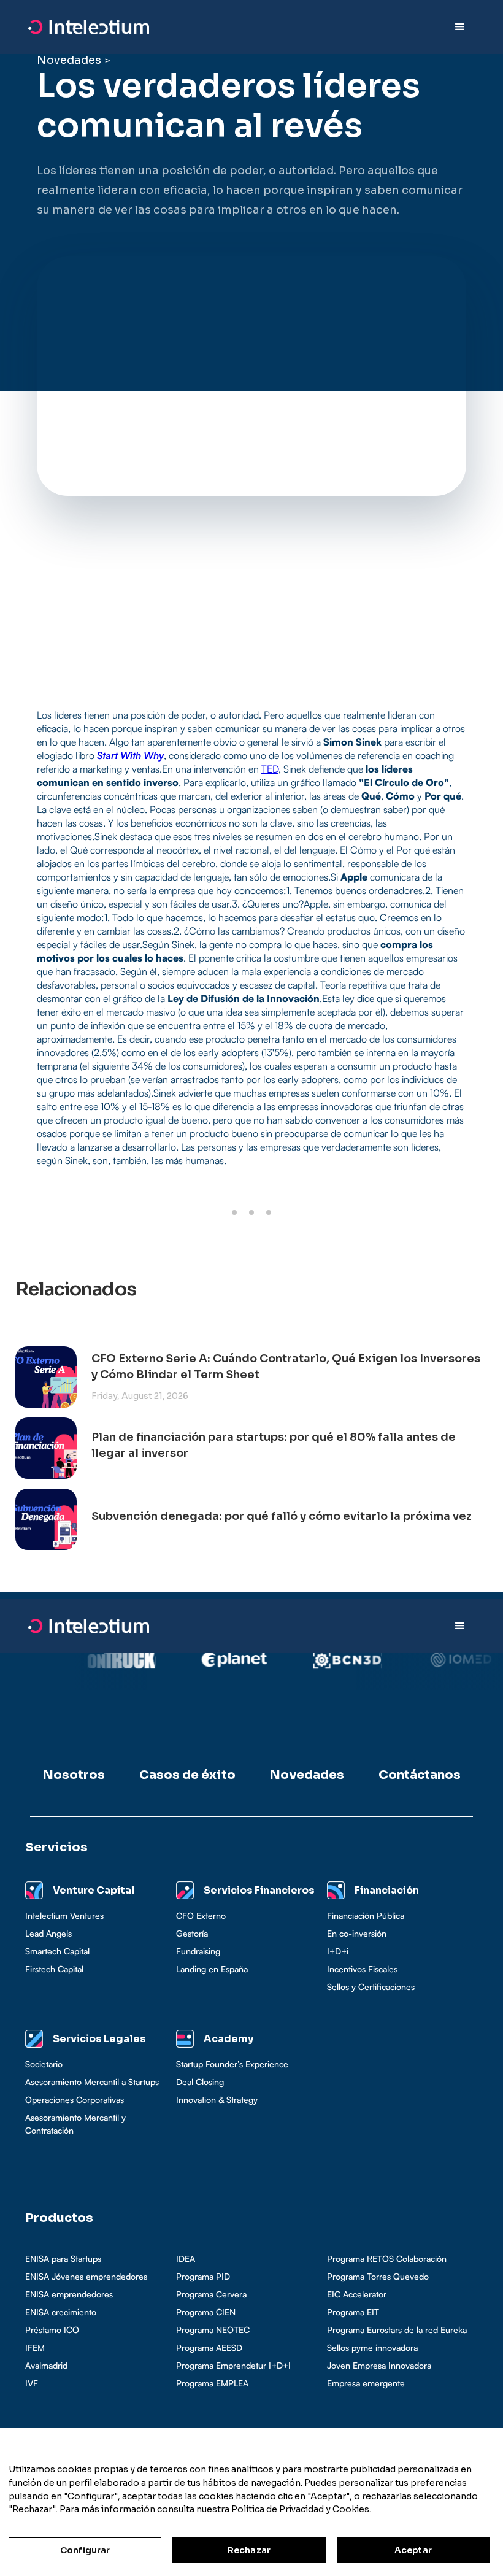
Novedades (69, 60)
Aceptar (413, 2550)
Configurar (85, 2550)
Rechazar (249, 2550)
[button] (460, 27)
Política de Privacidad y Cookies (300, 2509)
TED (270, 769)
